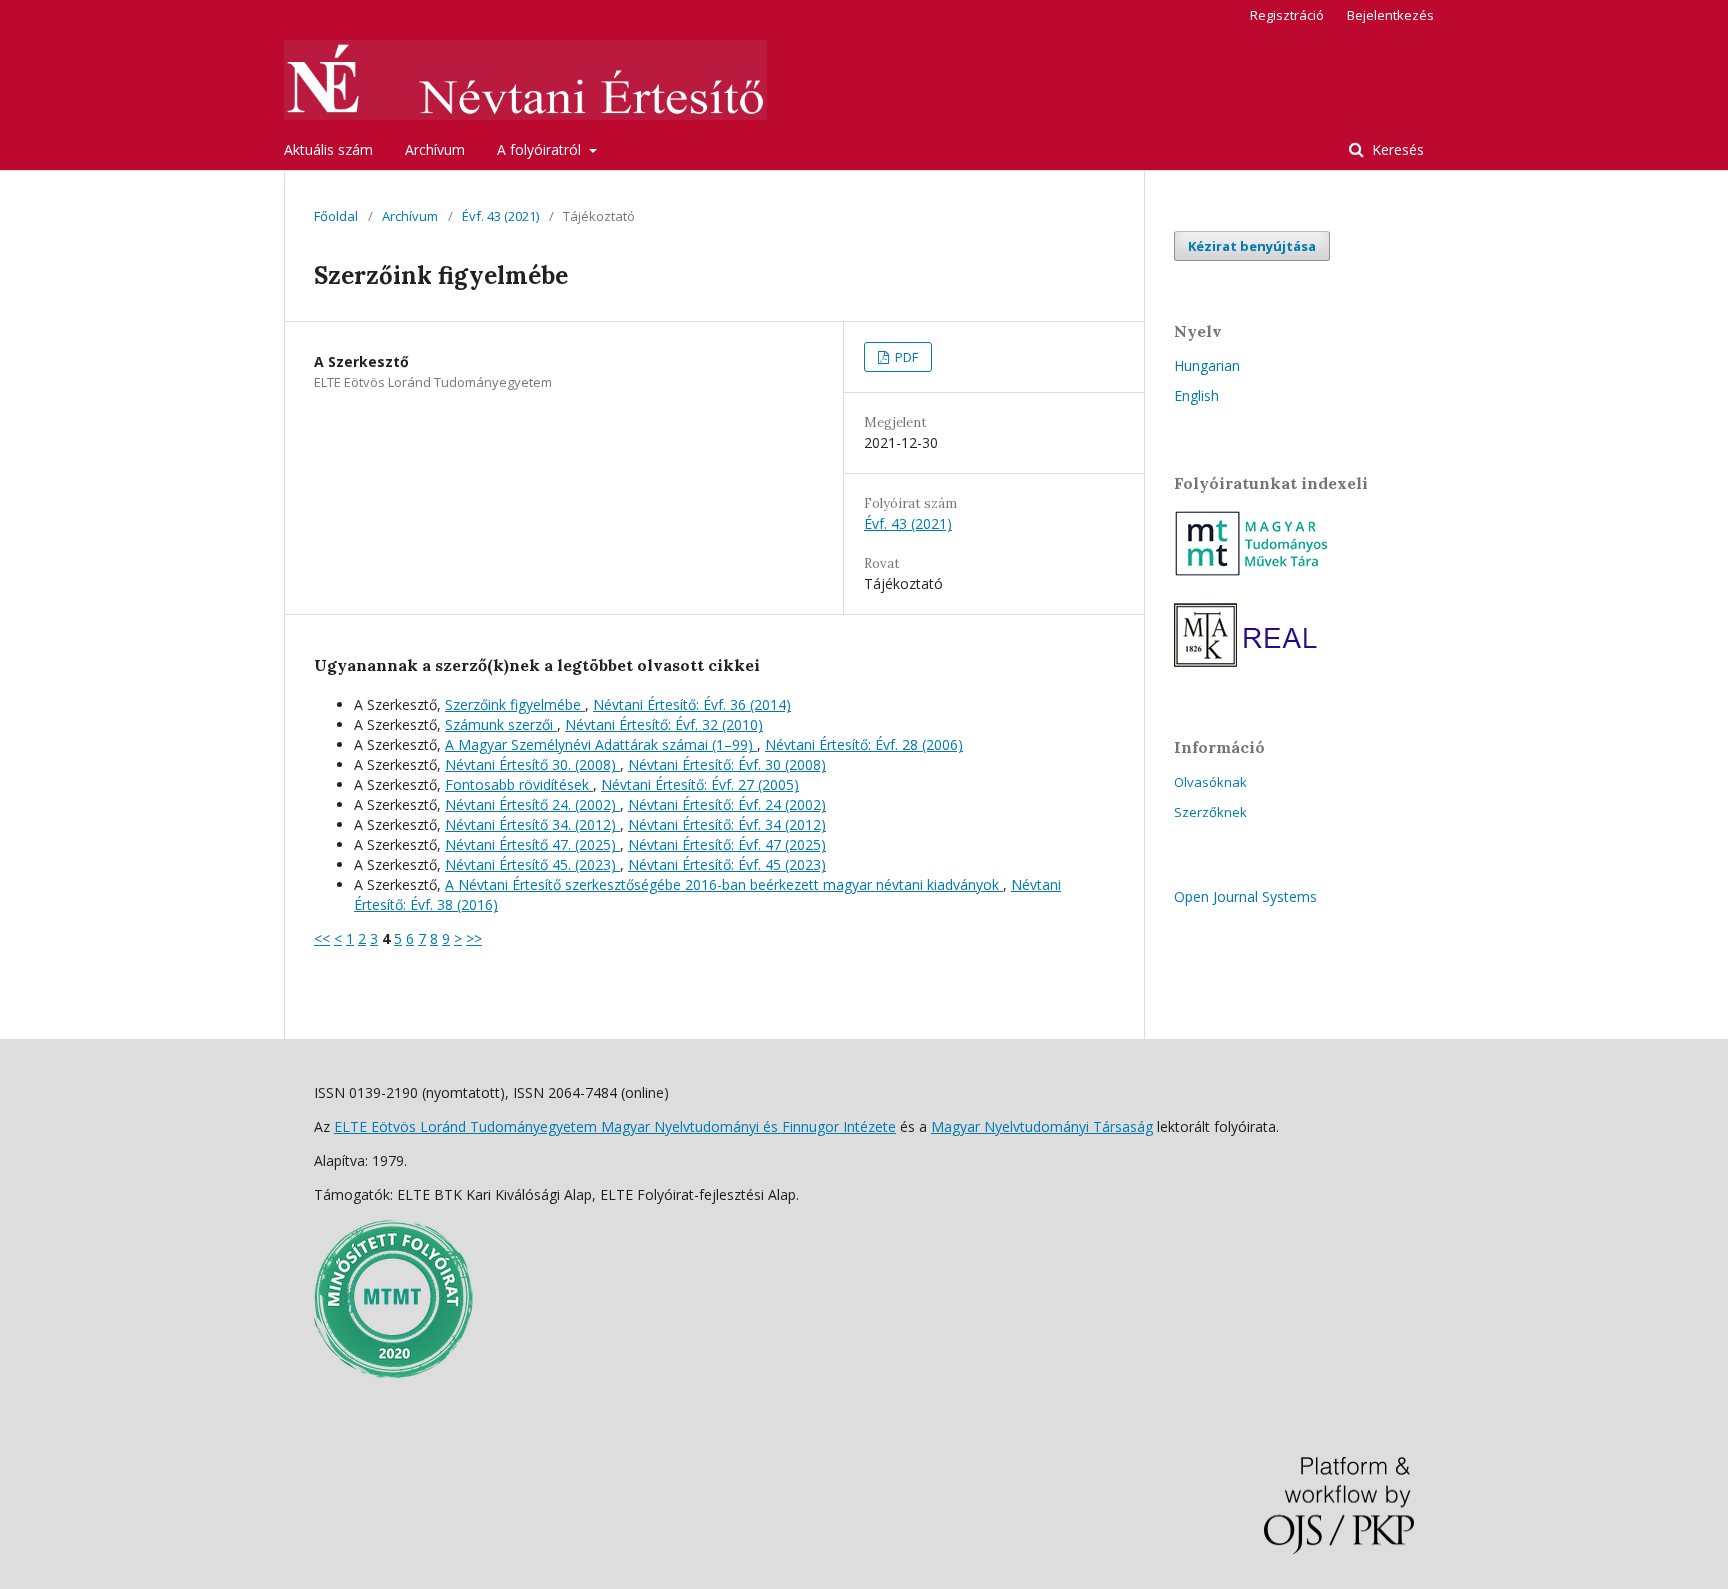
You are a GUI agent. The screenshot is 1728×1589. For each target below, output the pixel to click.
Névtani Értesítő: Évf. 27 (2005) (700, 784)
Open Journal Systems (1245, 896)
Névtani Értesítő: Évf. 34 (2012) (727, 824)
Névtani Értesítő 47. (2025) (532, 844)
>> (474, 938)
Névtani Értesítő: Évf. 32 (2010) (664, 724)
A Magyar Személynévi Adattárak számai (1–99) (601, 744)
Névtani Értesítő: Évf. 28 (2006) (864, 744)
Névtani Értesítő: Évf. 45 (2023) (727, 864)
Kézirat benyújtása (1252, 246)
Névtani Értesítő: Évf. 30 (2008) (727, 764)
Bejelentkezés (1390, 15)
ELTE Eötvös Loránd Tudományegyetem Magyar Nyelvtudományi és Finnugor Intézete (615, 1126)
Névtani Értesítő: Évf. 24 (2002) (727, 804)
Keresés (1396, 149)
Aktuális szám (328, 149)
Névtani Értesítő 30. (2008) (532, 764)
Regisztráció (1287, 15)
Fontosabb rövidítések (519, 784)
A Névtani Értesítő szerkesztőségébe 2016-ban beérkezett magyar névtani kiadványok (724, 884)
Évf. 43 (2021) (500, 216)
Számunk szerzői (501, 724)
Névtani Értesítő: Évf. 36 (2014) (692, 704)
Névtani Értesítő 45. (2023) (532, 864)
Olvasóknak (1210, 782)
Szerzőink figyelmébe (515, 704)
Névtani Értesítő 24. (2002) (532, 804)
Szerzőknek (1210, 812)
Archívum (435, 149)
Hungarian (1207, 365)
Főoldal (336, 216)
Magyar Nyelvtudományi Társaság (1042, 1126)
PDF (905, 357)
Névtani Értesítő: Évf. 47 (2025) (727, 844)
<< (322, 938)
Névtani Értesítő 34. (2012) (532, 824)
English (1196, 395)
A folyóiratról (541, 149)
